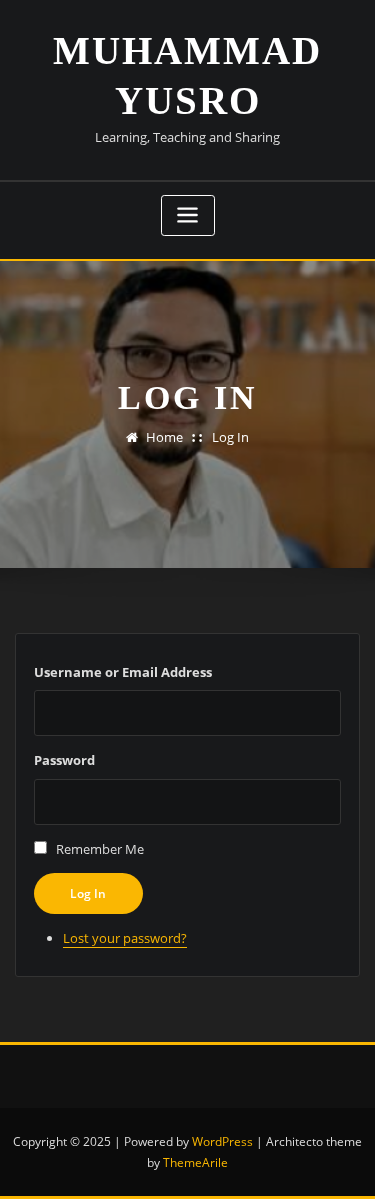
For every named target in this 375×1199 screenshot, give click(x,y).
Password (64, 760)
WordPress (222, 1141)
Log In (230, 437)
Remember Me (100, 849)
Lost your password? (125, 938)
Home (164, 437)
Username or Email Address (123, 672)
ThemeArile (195, 1162)
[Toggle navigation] (188, 215)
